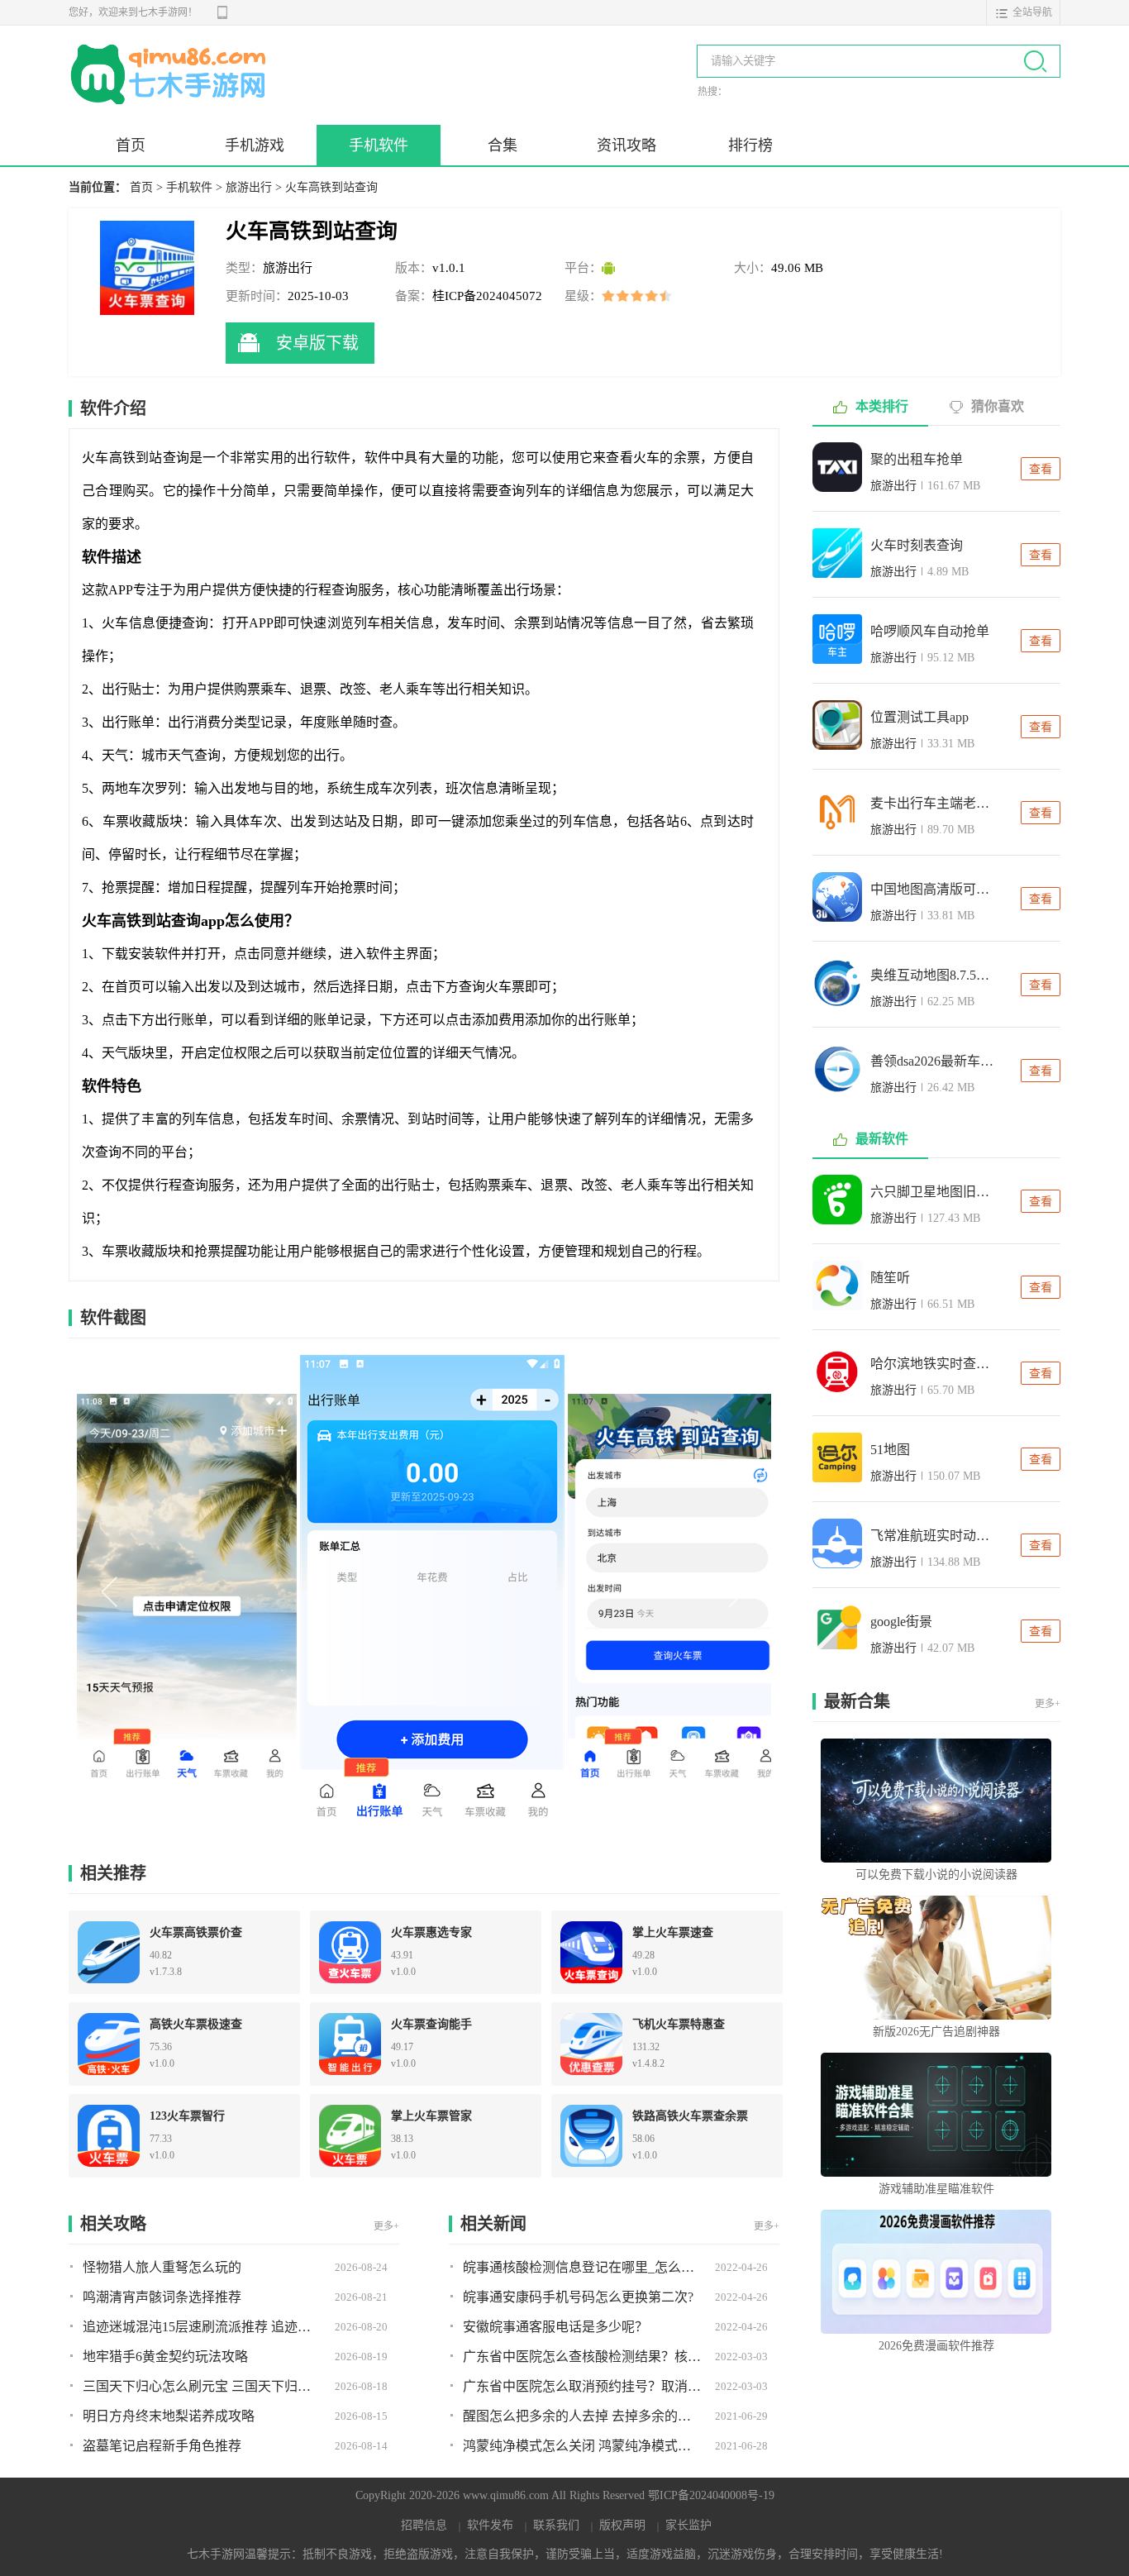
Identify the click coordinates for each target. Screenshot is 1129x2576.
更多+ (386, 2226)
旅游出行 (249, 187)
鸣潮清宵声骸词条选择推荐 (162, 2297)
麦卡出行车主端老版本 (932, 803)
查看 (1041, 469)
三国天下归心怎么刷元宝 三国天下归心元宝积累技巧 (202, 2386)
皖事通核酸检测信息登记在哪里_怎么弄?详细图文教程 (583, 2267)
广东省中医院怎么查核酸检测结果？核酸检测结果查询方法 (583, 2357)
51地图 (890, 1450)
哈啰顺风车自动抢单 (930, 631)
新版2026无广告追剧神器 (936, 2032)
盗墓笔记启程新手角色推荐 (162, 2446)
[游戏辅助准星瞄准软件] (936, 2115)
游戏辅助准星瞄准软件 (936, 2189)
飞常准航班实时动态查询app (932, 1536)
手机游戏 (255, 145)
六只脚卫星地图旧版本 (932, 1192)
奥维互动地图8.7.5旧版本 (932, 975)
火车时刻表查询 (917, 545)
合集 (503, 145)
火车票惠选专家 (431, 1932)
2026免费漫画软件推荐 (936, 2346)
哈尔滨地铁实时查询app (932, 1364)
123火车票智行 (187, 2116)
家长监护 (688, 2525)
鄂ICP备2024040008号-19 (711, 2495)
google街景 (901, 1622)
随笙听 (890, 1278)
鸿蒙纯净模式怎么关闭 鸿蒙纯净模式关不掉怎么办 (583, 2446)
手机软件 (379, 145)
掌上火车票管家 (431, 2116)
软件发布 (490, 2525)
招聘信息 (424, 2525)
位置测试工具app (919, 717)
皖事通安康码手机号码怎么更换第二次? (578, 2297)
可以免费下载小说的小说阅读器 (936, 1875)
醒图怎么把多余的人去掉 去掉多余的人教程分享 (583, 2416)
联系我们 (556, 2525)
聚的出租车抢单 (917, 459)
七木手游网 (172, 71)
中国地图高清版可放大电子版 (932, 889)
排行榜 (750, 145)
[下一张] (598, 1590)
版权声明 (622, 2525)
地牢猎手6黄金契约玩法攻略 (165, 2357)
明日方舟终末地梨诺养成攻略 (169, 2416)
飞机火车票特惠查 (679, 2024)
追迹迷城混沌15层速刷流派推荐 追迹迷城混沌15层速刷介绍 (202, 2327)
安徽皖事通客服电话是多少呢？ (555, 2327)
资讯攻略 (626, 145)
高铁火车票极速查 (196, 2024)
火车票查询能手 (431, 2024)
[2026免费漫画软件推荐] (936, 2272)
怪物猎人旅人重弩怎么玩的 (162, 2267)
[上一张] (250, 1590)
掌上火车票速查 (673, 1932)
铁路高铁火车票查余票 (690, 2116)
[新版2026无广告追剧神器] (936, 1958)
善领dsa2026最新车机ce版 (932, 1061)
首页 (131, 145)
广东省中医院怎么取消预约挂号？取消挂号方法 (583, 2386)
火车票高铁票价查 (196, 1932)
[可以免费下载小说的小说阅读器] (936, 1801)
